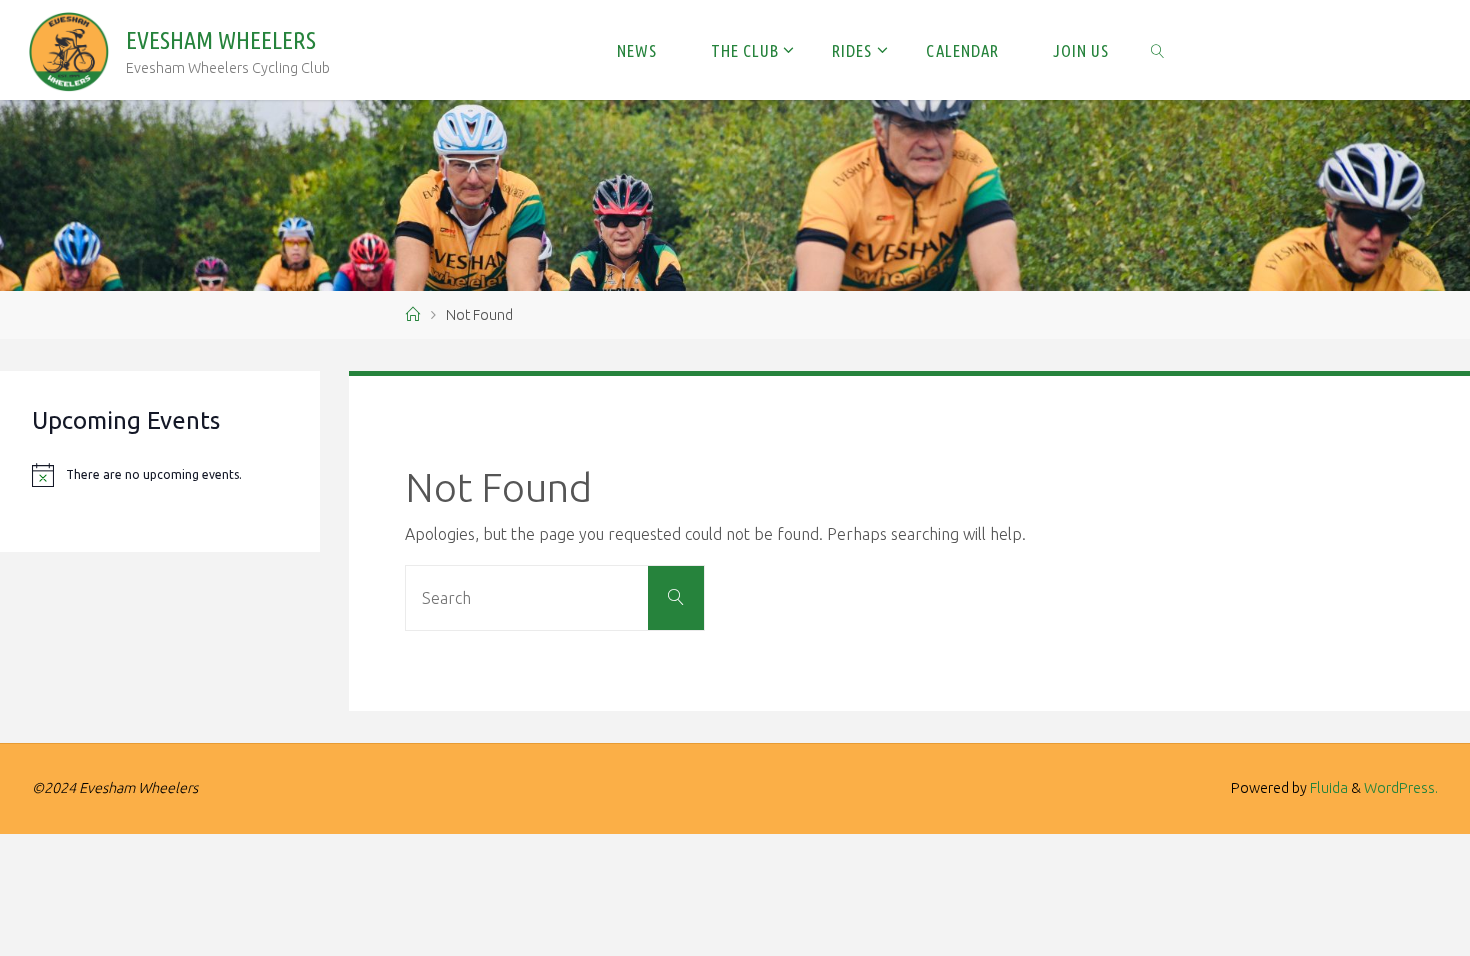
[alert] (160, 475)
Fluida (1327, 788)
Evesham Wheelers (221, 40)
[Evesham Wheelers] (69, 50)
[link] (1158, 50)
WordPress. (1401, 788)
